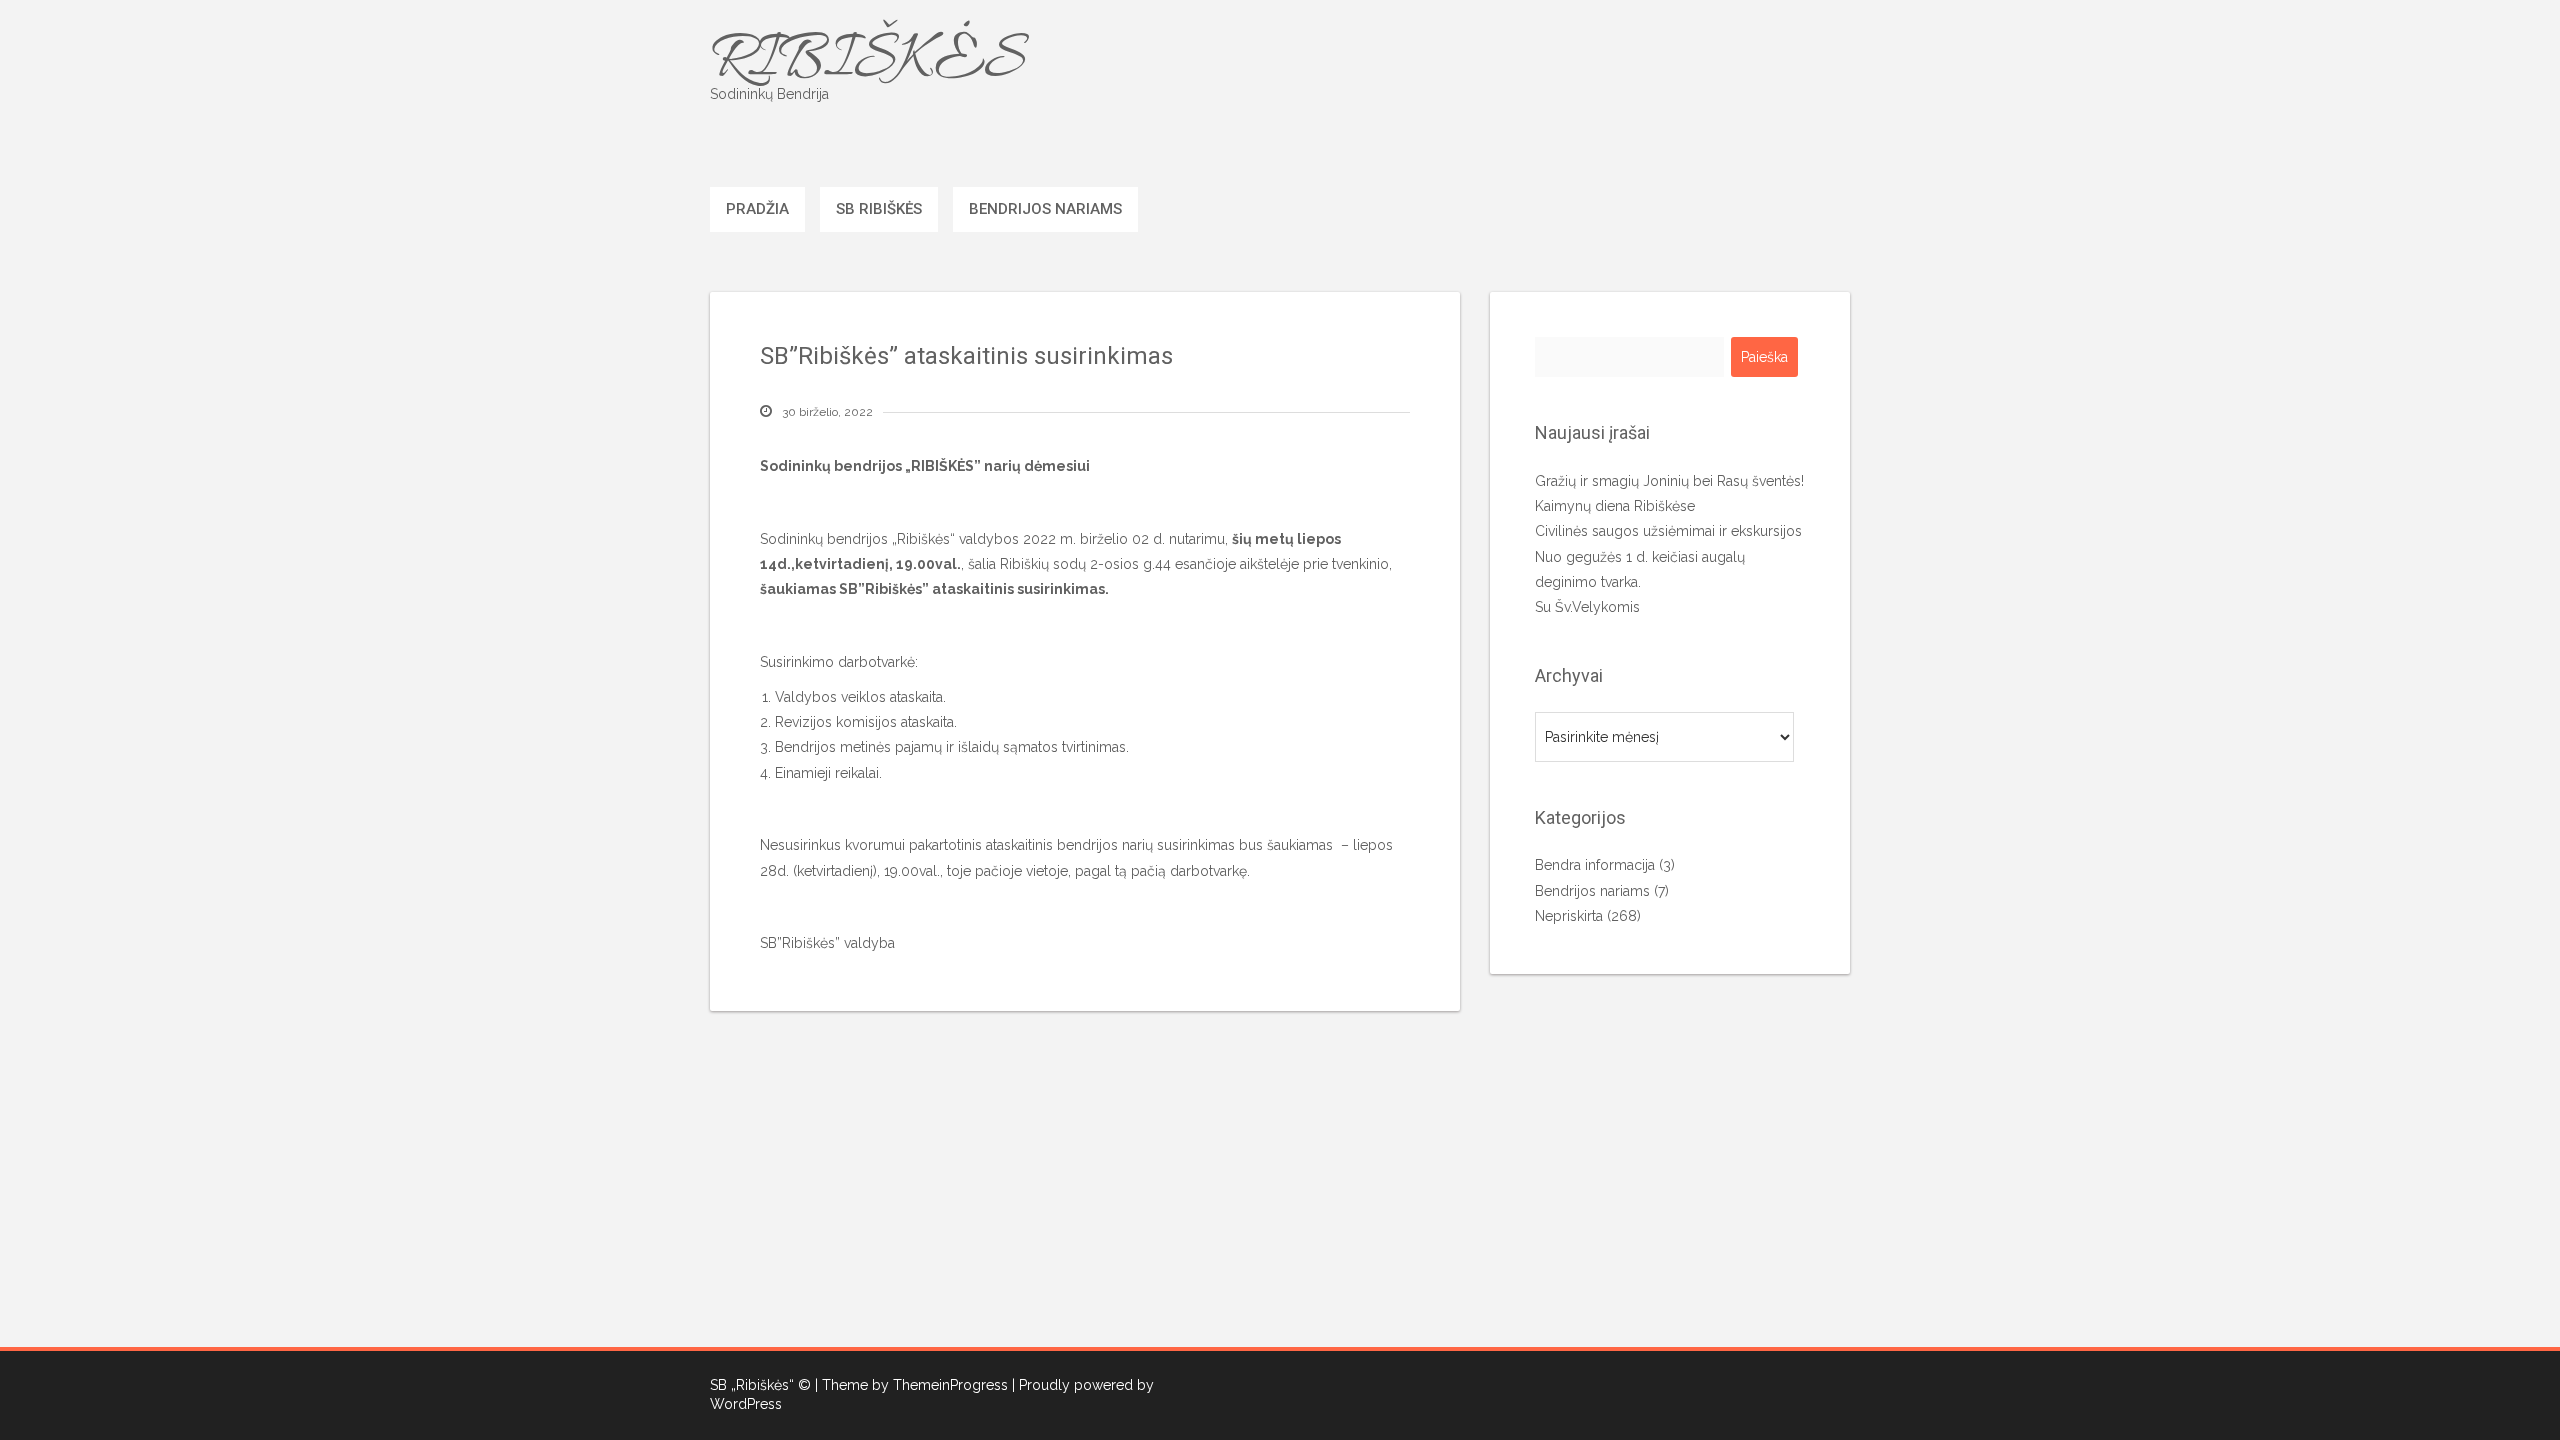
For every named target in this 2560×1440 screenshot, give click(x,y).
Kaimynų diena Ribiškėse (1615, 506)
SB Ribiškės (879, 209)
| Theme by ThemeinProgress (911, 1385)
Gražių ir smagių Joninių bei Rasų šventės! (1669, 481)
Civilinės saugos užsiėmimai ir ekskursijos (1668, 531)
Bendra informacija (1595, 865)
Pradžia (757, 209)
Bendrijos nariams (1045, 209)
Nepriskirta (1569, 916)
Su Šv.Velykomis (1587, 607)
